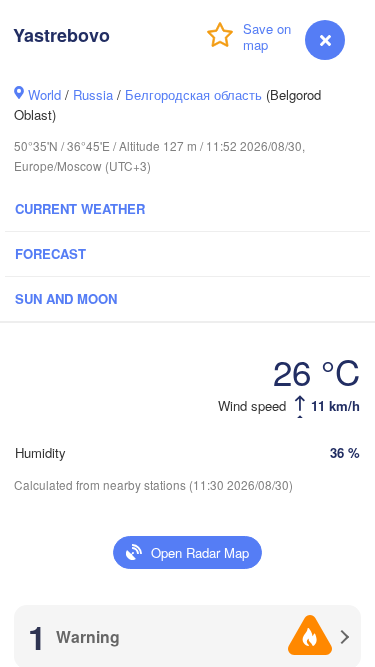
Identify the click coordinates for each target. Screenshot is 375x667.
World (44, 94)
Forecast (50, 253)
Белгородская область (193, 94)
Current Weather (80, 208)
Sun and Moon (66, 298)
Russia (93, 94)
